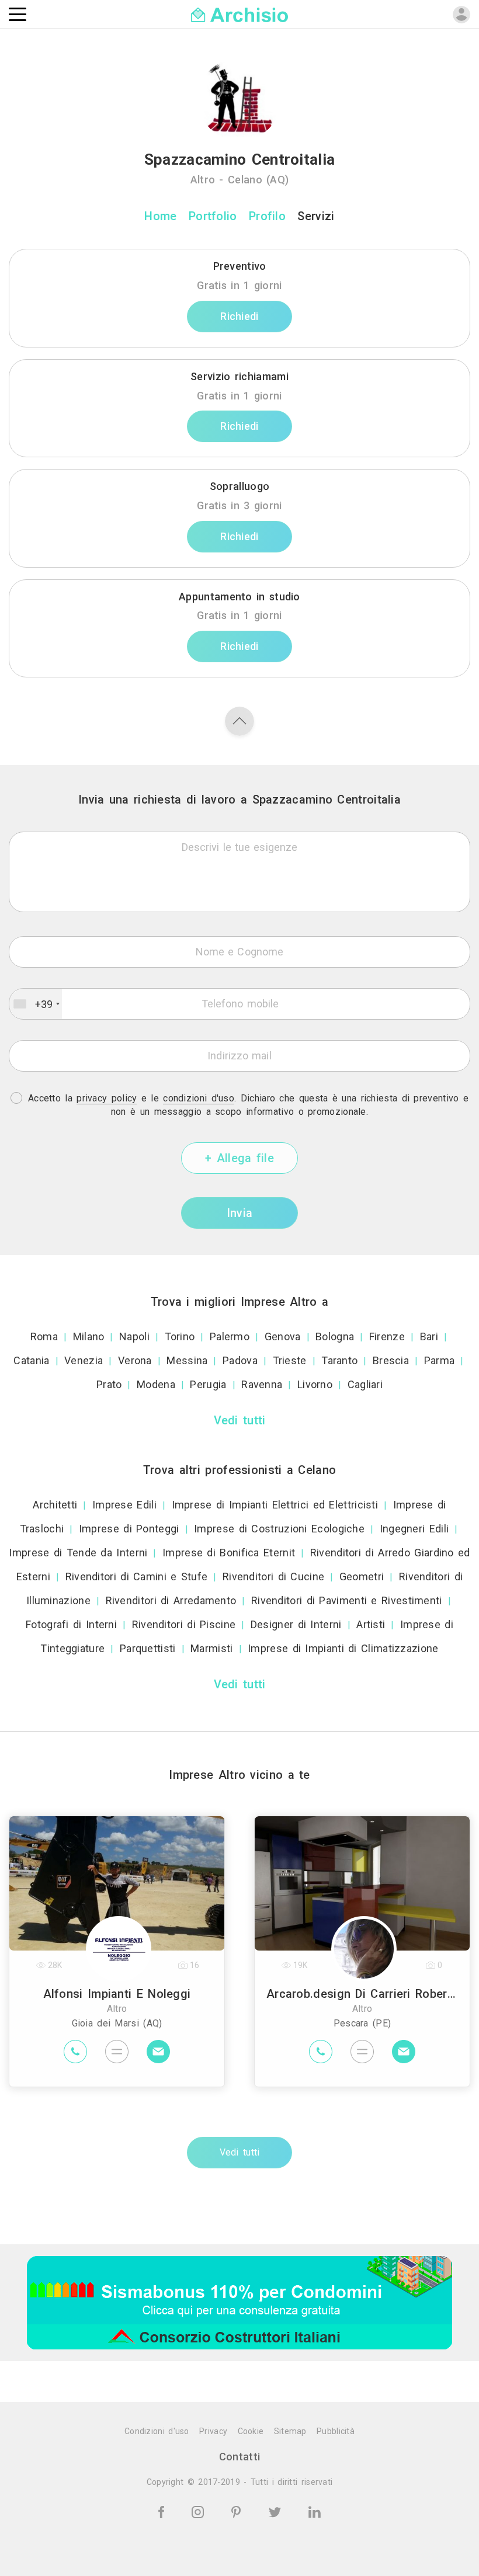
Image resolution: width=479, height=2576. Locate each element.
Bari (429, 1336)
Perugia (208, 1384)
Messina (187, 1360)
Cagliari (365, 1384)
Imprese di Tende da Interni (78, 1553)
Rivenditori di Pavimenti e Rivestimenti (347, 1600)
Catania (31, 1360)
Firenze (387, 1336)
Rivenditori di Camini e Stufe (137, 1576)
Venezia (84, 1360)
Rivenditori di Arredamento (171, 1600)
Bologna (335, 1336)
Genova (283, 1336)
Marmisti (211, 1648)
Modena (156, 1384)
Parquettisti (148, 1648)
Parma (440, 1360)
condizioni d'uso (199, 1098)
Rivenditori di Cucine (273, 1576)
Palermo (230, 1336)
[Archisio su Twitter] (277, 2511)
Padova (240, 1360)
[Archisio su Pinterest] (238, 2511)
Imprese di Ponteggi (129, 1529)
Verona (135, 1360)
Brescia (391, 1360)
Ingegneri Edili (414, 1529)
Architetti (55, 1505)
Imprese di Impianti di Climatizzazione (343, 1648)
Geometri (362, 1576)
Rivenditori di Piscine (184, 1624)
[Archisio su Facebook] (163, 2511)
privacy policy (107, 1098)
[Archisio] (240, 14)
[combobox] (36, 1004)
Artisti (371, 1624)
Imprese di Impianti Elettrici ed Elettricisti (275, 1505)
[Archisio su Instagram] (200, 2511)
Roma (44, 1336)
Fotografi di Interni (71, 1624)
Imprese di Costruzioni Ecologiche (279, 1529)
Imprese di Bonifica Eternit (229, 1553)
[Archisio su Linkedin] (315, 2511)
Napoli (134, 1336)
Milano (89, 1336)
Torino (180, 1336)
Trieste (290, 1360)
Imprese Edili (124, 1505)
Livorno (315, 1384)
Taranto (339, 1360)
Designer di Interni (296, 1624)
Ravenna (262, 1384)
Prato (109, 1384)
